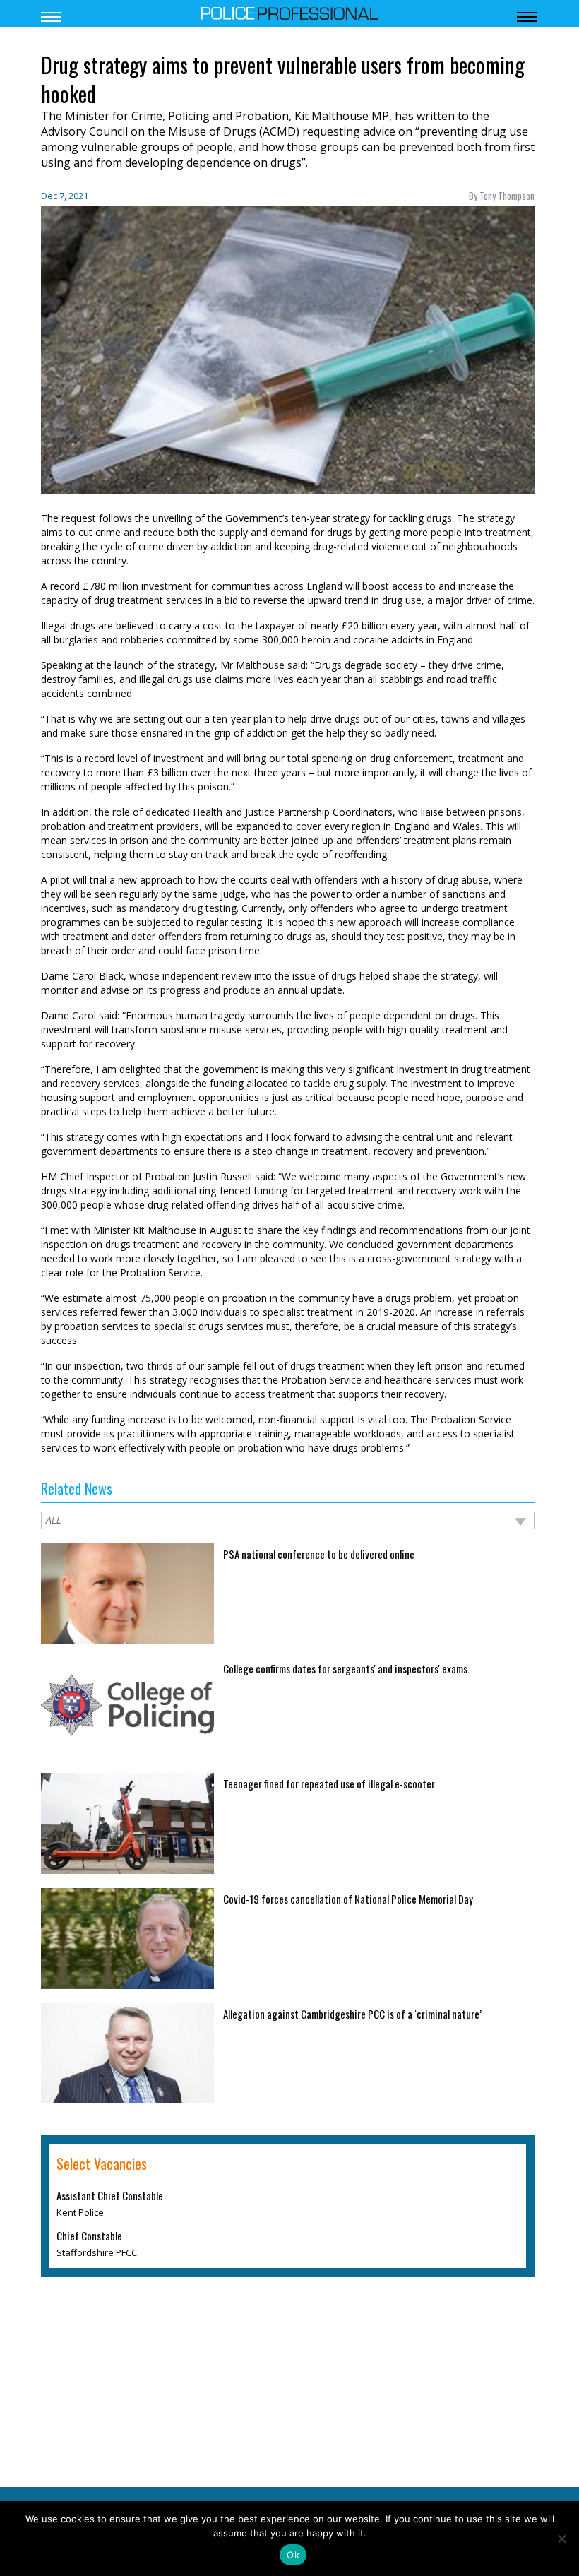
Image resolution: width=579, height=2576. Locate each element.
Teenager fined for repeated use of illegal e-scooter (329, 1783)
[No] (561, 2539)
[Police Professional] (289, 12)
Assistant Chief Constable (110, 2195)
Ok (293, 2555)
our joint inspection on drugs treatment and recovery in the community (286, 1237)
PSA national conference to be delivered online (319, 1554)
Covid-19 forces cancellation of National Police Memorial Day (348, 1899)
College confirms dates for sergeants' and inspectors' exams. (346, 1668)
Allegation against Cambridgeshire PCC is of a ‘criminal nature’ (352, 2014)
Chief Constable (89, 2236)
